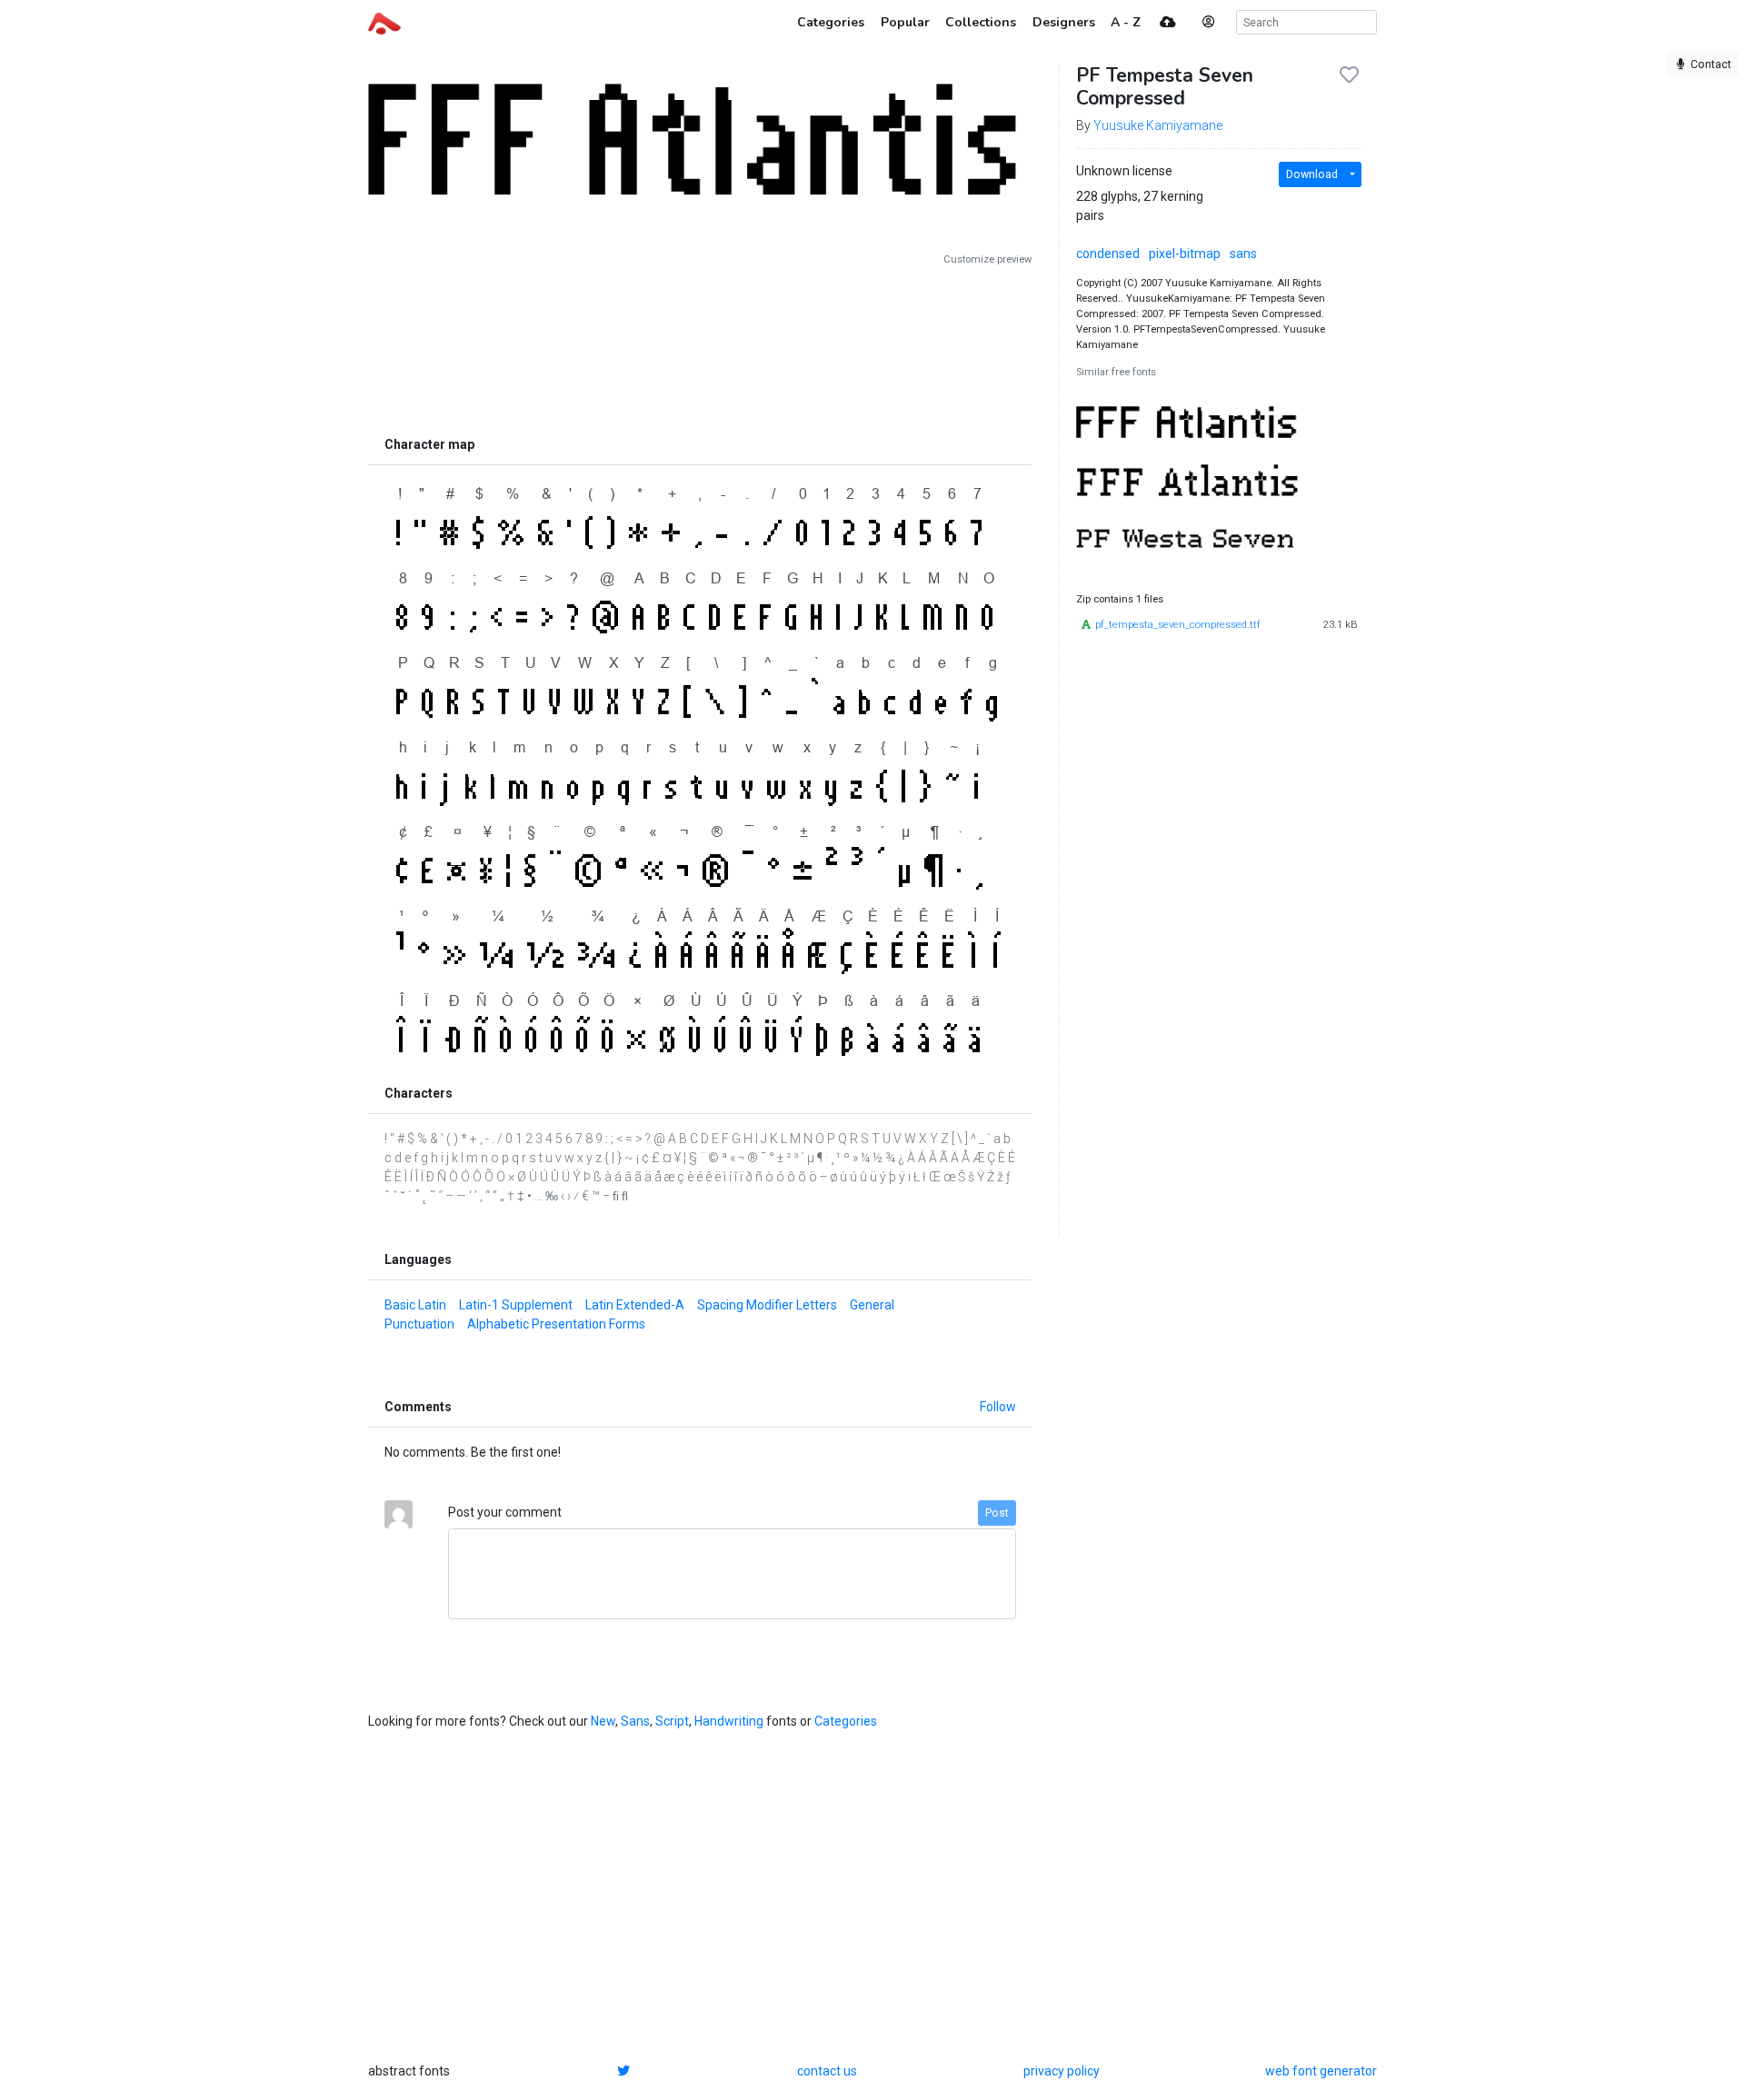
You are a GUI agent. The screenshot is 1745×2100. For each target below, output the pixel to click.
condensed (1108, 254)
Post (997, 1513)
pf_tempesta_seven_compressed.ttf (1178, 625)
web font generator (1321, 2071)
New (603, 1721)
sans (1243, 254)
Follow (998, 1407)
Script (672, 1721)
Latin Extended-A (635, 1305)
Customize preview (987, 259)
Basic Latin (415, 1305)
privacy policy (1062, 2071)
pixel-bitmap (1185, 254)
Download (1312, 174)
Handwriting (729, 1721)
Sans (635, 1721)
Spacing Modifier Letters (767, 1305)
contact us (827, 2071)
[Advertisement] (700, 347)
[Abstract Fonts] (384, 22)
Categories (846, 1721)
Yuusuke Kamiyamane (1158, 125)
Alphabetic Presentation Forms (556, 1324)
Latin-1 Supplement (516, 1305)
